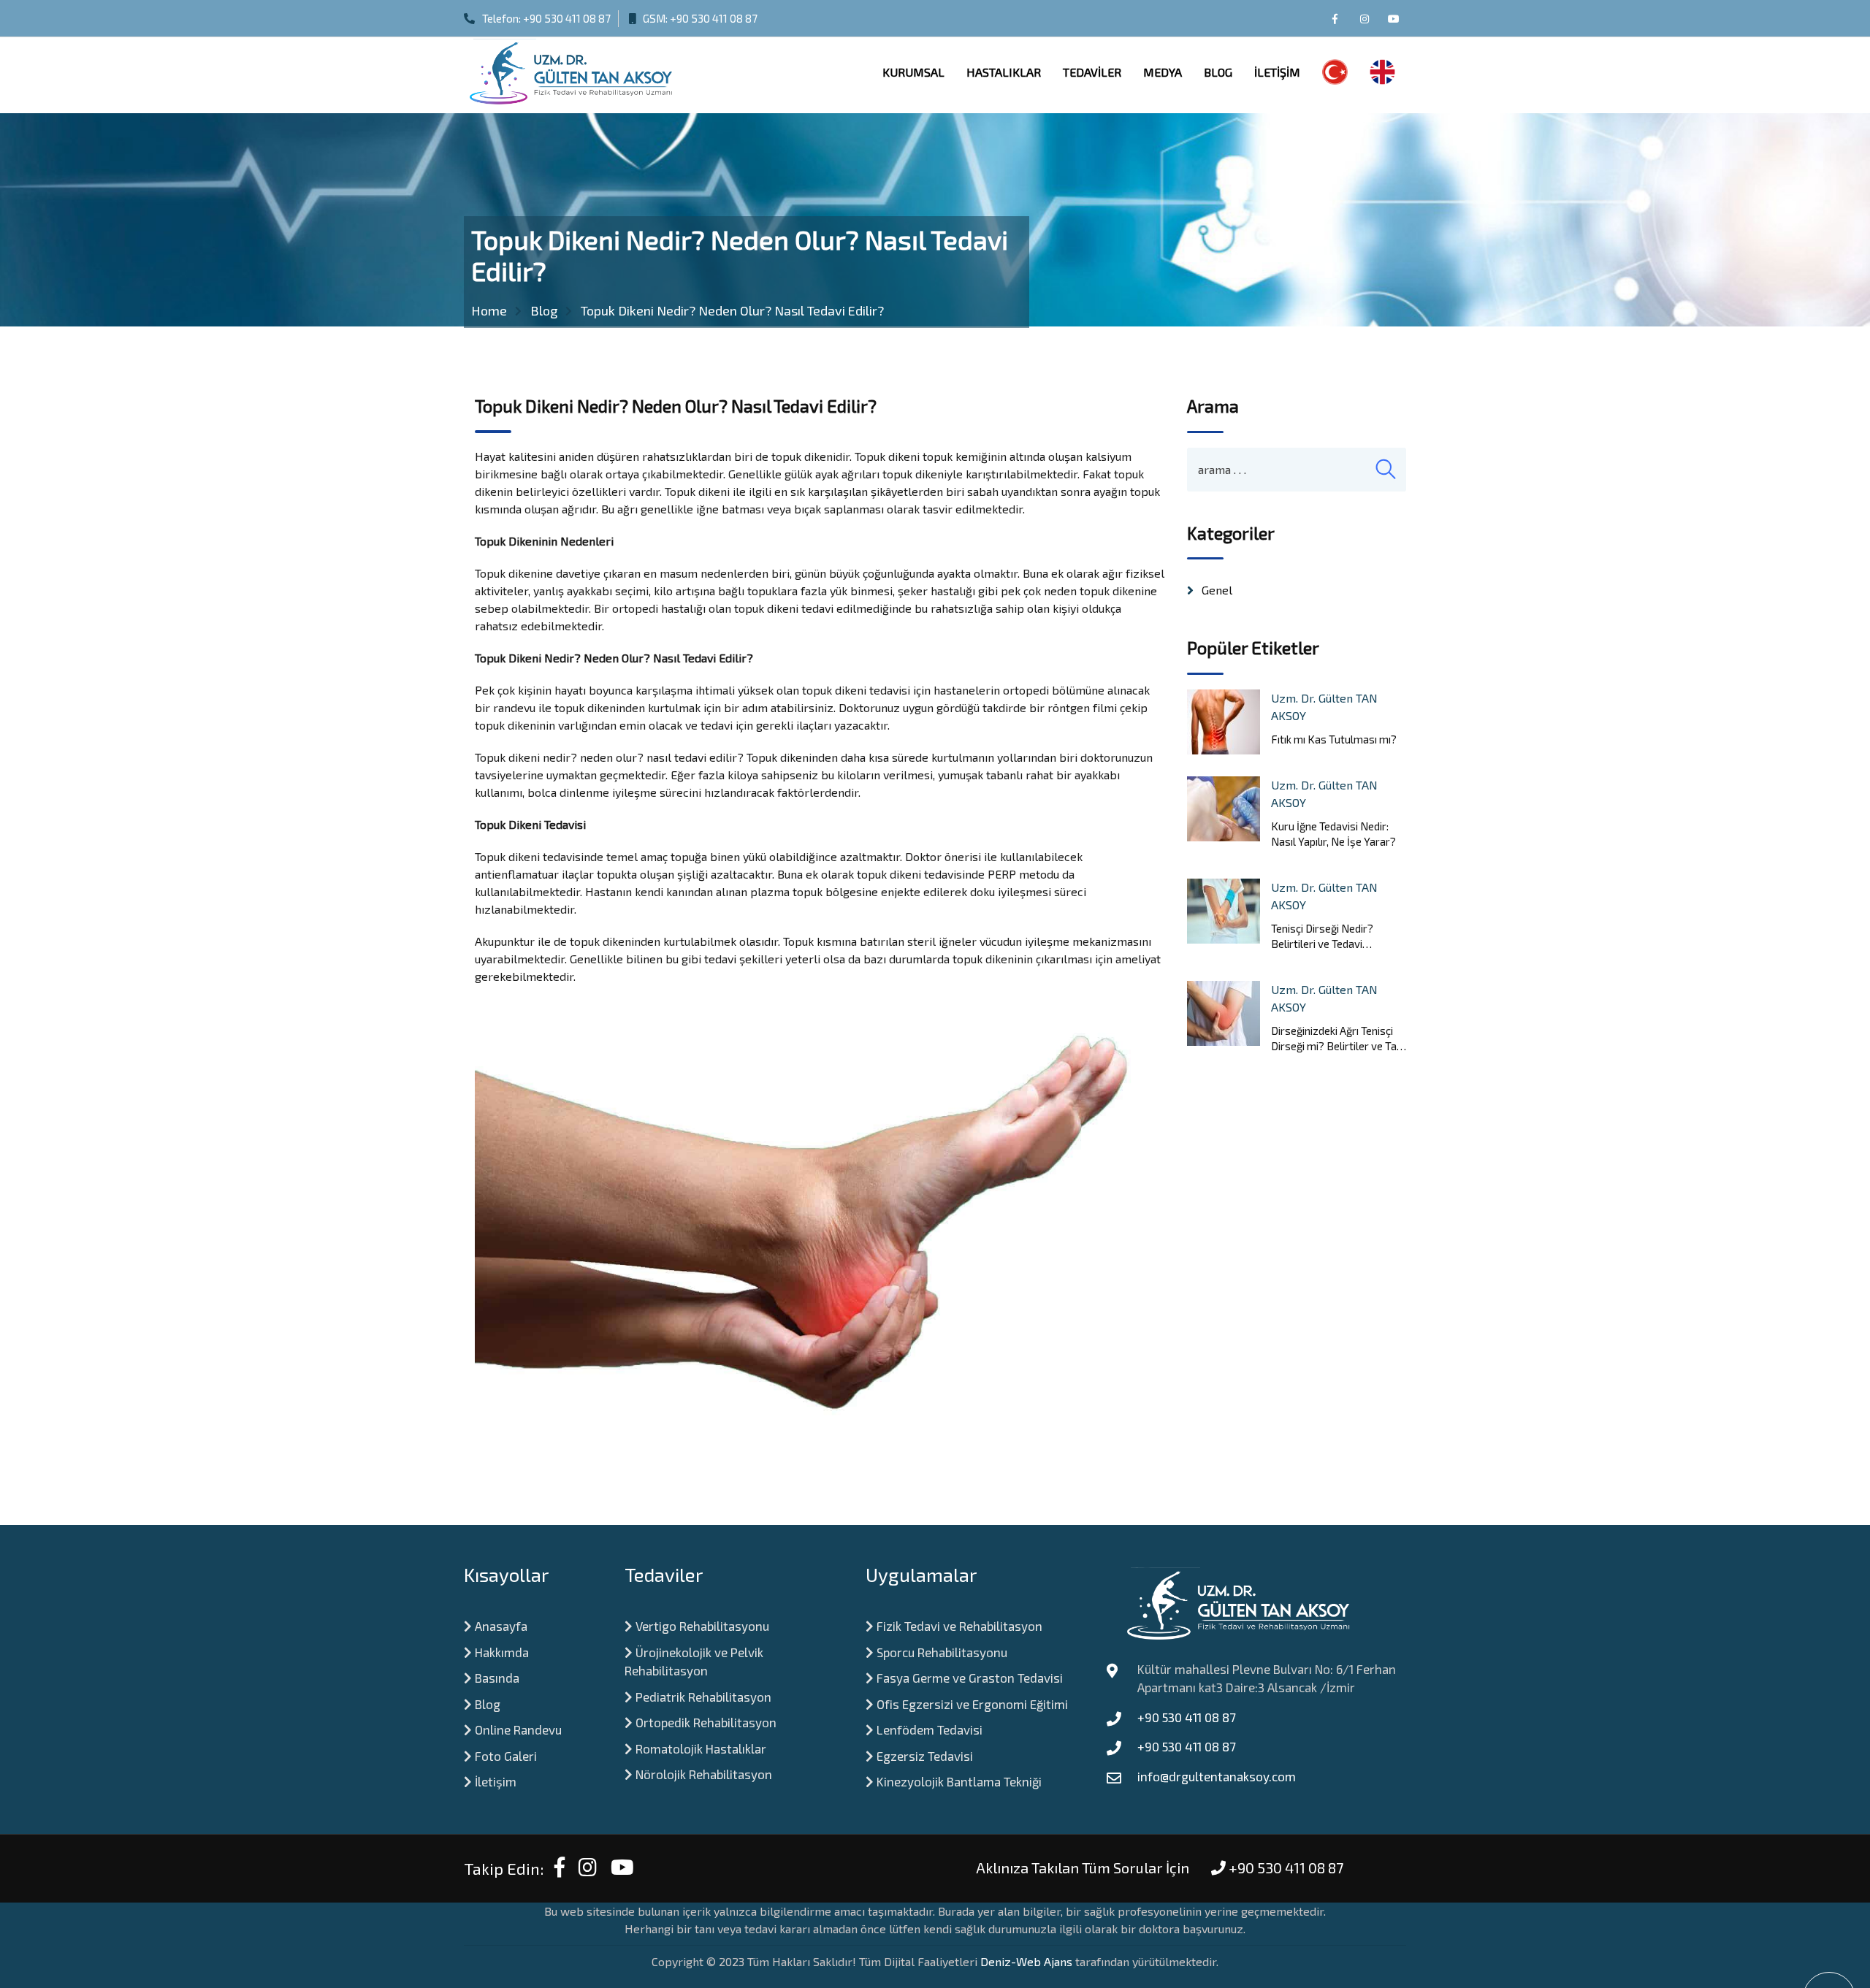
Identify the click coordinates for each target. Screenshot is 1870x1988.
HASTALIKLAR (1004, 72)
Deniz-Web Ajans (1026, 1961)
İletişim (494, 1781)
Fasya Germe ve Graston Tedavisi (968, 1678)
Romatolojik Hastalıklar (699, 1748)
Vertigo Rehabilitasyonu (701, 1626)
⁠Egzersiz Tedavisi (923, 1756)
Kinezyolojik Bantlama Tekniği (958, 1781)
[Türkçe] (1335, 75)
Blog (486, 1704)
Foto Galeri (504, 1756)
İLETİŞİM (1277, 72)
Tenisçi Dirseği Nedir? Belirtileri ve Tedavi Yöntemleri (1322, 937)
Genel (1217, 590)
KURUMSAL (913, 72)
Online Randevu (517, 1729)
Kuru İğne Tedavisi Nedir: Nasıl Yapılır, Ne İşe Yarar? (1333, 834)
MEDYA (1163, 72)
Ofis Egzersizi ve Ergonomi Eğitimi (971, 1704)
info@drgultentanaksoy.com (1217, 1776)
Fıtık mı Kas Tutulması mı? (1334, 739)
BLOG (1218, 72)
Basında (496, 1678)
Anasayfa (500, 1626)
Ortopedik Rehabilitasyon (705, 1722)
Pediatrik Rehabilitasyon (702, 1697)
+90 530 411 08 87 (567, 18)
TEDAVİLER (1092, 72)
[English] (1382, 75)
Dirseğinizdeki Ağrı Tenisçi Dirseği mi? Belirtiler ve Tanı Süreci (1338, 1039)
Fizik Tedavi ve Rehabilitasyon (958, 1626)
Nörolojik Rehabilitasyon (702, 1774)
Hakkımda (500, 1652)
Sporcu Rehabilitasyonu (940, 1652)
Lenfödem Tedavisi (928, 1729)
